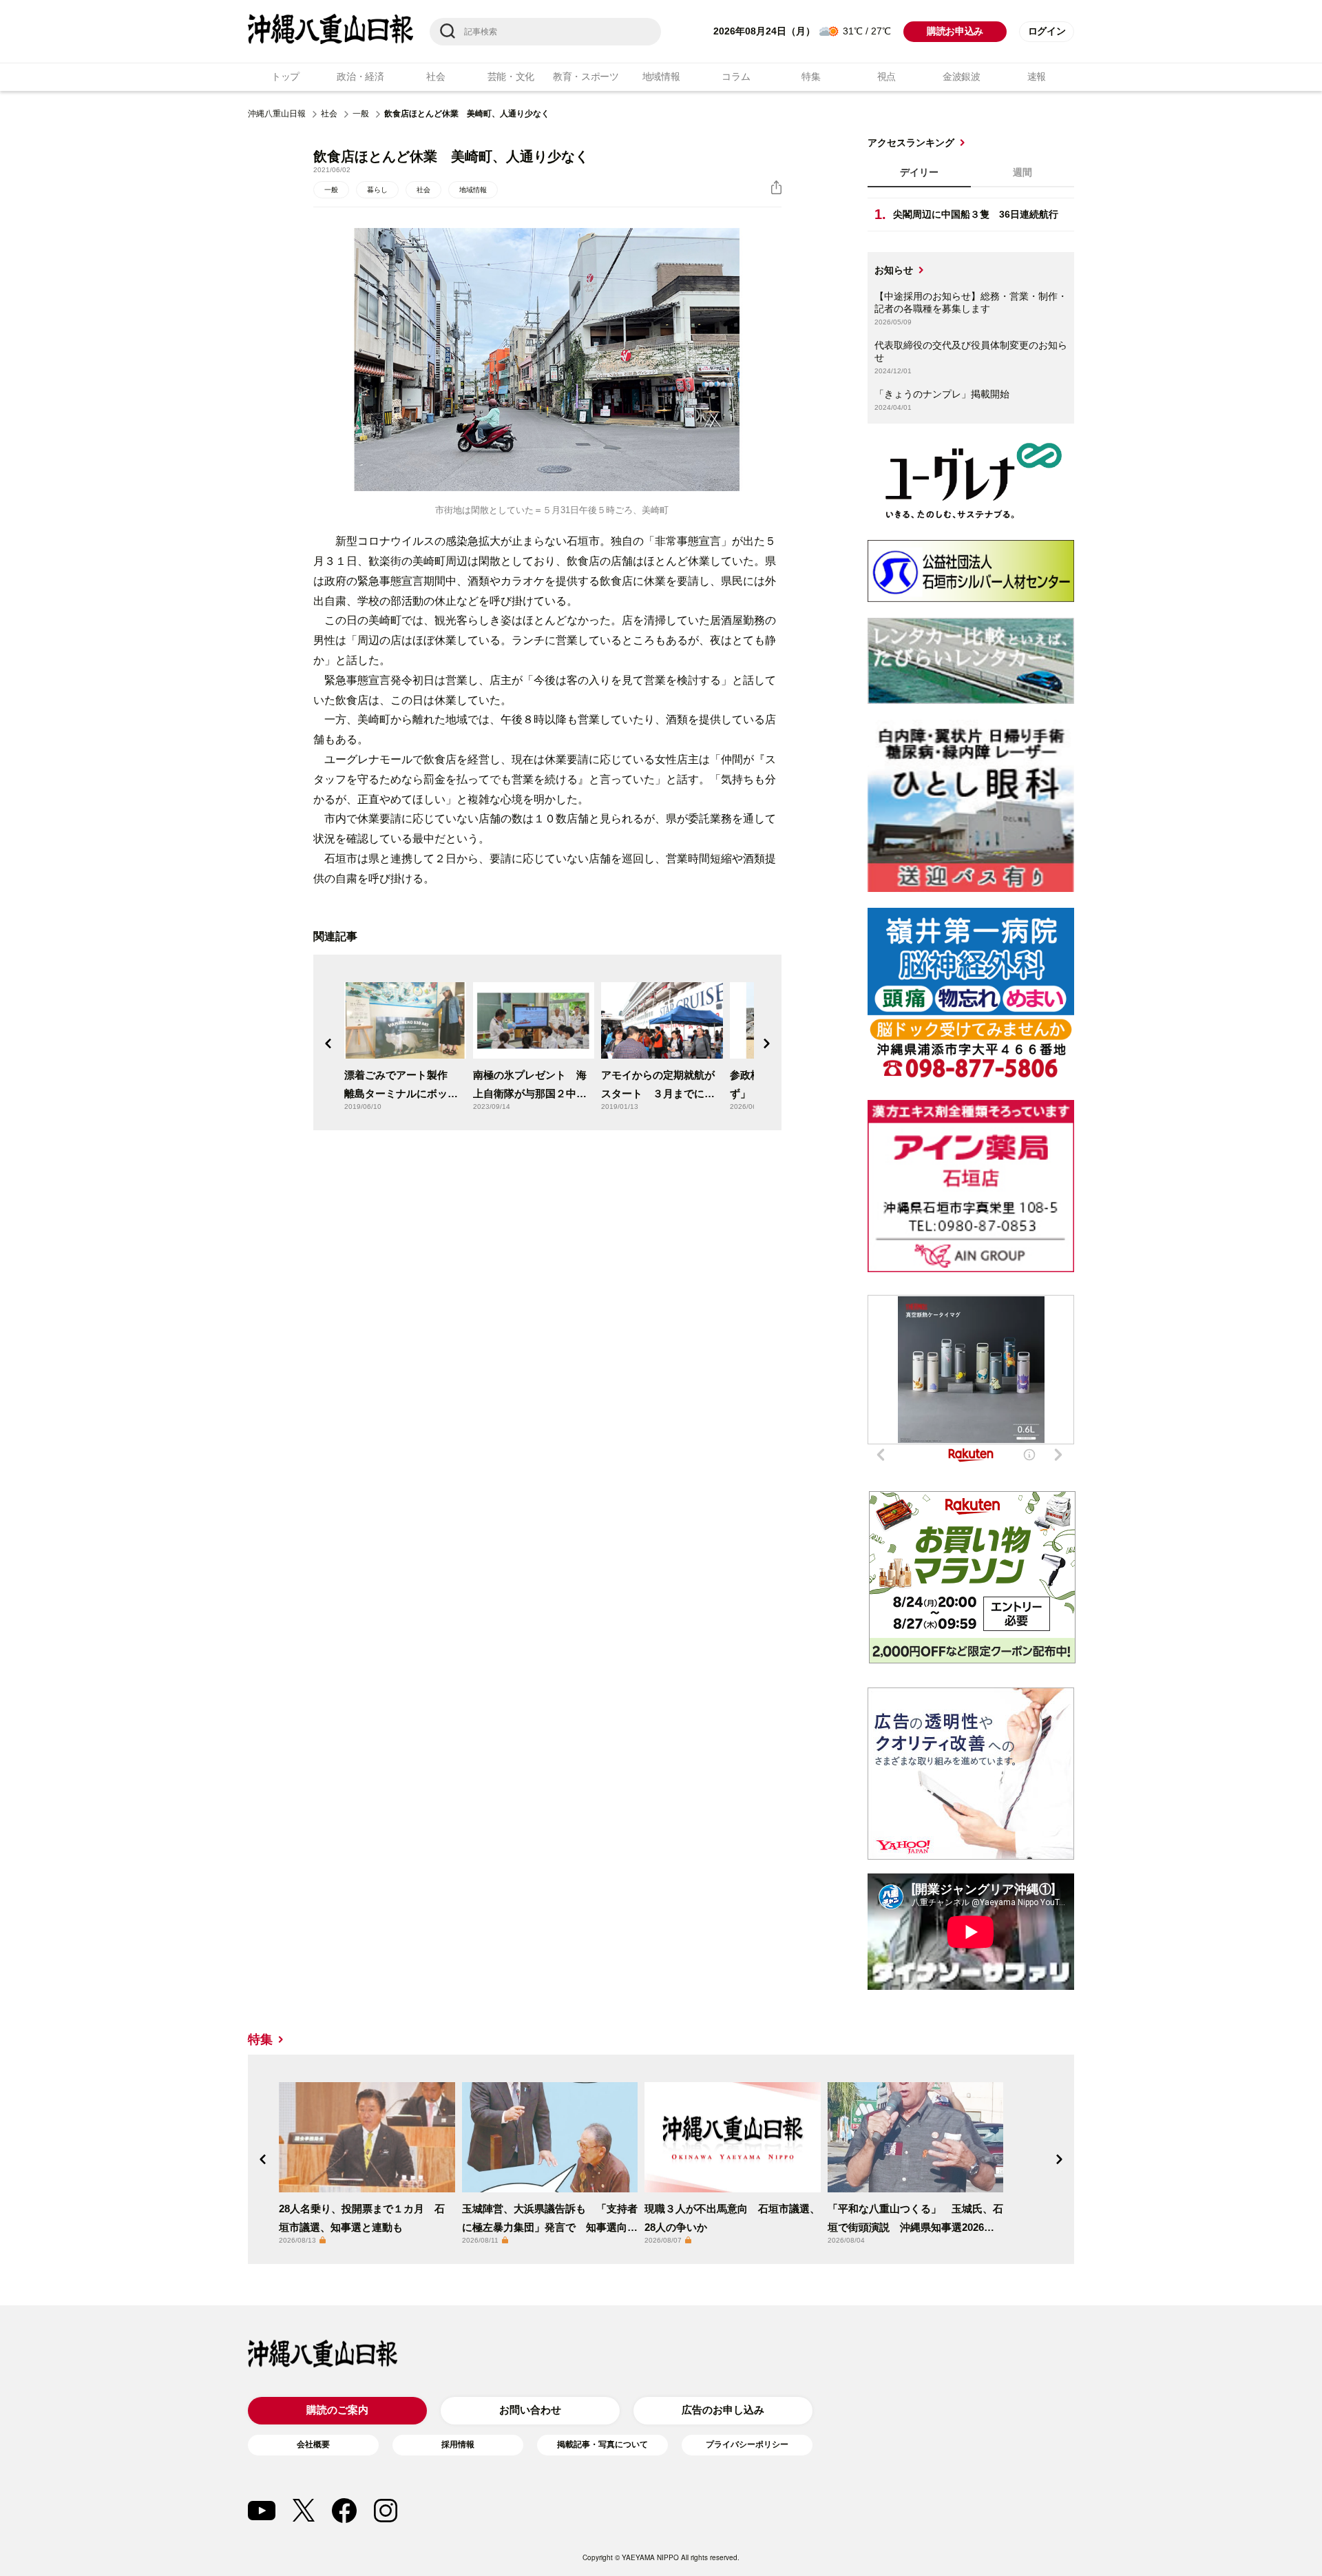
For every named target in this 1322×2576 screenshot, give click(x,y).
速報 (1037, 76)
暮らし (377, 190)
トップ (285, 76)
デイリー (919, 172)
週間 (1022, 172)
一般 (361, 114)
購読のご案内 (337, 2410)
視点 (886, 76)
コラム (736, 76)
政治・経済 (360, 76)
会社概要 (313, 2444)
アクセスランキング (911, 143)
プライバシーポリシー (747, 2444)
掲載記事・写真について (602, 2444)
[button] (328, 1043)
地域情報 (661, 76)
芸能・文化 (511, 76)
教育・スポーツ (586, 76)
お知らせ (894, 270)
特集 (811, 76)
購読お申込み (955, 31)
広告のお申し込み (723, 2410)
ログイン (1047, 31)
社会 (436, 76)
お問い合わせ (530, 2410)
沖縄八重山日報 (277, 114)
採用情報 (458, 2444)
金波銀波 (962, 76)
